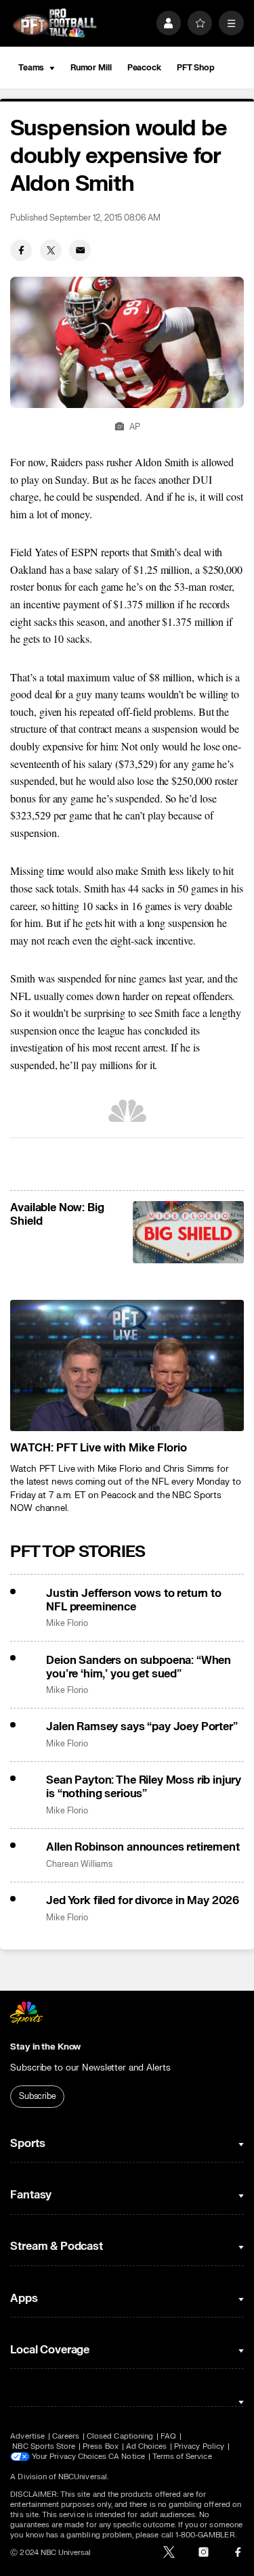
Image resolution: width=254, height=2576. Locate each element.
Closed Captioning (120, 2436)
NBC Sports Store (44, 2446)
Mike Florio (67, 1624)
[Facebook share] (21, 250)
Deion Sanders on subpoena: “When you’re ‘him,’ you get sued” (139, 1667)
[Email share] (80, 250)
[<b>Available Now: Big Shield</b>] (188, 1232)
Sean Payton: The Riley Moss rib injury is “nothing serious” (144, 1787)
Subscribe (38, 2096)
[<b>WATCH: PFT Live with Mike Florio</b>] (127, 1365)
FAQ (168, 2436)
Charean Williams (79, 1865)
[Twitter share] (51, 250)
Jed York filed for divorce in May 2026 (143, 1901)
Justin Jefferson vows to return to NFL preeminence (134, 1600)
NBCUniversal (83, 2477)
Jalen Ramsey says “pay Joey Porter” (142, 1727)
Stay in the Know (45, 2047)
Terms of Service (182, 2457)
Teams (31, 68)
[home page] (55, 23)
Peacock (144, 68)
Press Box (101, 2446)
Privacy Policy (199, 2446)
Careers (66, 2436)
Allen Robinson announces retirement (143, 1847)
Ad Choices (147, 2446)
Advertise (27, 2436)
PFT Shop (196, 68)
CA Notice (127, 2457)
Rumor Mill (91, 68)
